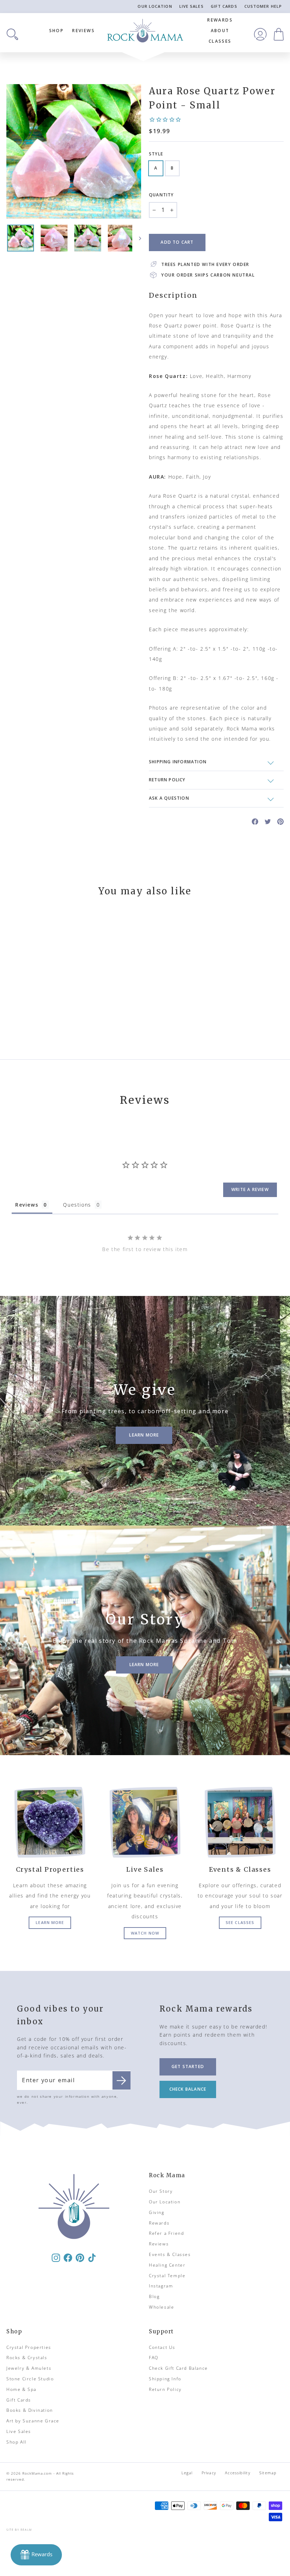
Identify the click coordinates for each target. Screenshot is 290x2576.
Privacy (209, 2473)
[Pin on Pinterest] (280, 821)
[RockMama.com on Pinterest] (80, 2257)
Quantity (161, 195)
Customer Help (263, 6)
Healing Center (167, 2265)
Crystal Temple (167, 2276)
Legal (187, 2473)
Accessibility (237, 2473)
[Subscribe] (121, 2080)
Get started (188, 2066)
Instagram (161, 2286)
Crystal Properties (29, 2347)
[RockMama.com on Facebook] (68, 2257)
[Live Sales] (145, 1822)
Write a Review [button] (250, 1189)
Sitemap (268, 2473)
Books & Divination (30, 2410)
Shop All (16, 2442)
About (220, 31)
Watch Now (145, 1933)
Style (156, 154)
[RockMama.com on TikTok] (92, 2257)
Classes (220, 41)
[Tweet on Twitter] (268, 821)
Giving (157, 2212)
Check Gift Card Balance (178, 2368)
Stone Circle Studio (30, 2379)
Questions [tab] (77, 1205)
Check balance (188, 2089)
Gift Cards (224, 6)
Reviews (83, 31)
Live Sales (192, 6)
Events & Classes (170, 2254)
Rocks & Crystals (27, 2358)
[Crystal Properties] (50, 1822)
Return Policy (165, 2389)
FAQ (154, 2358)
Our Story (161, 2191)
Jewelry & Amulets (29, 2368)
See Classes (240, 1922)
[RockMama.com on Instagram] (56, 2257)
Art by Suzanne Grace (33, 2421)
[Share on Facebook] (255, 821)
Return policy (167, 780)
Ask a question (169, 798)
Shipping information (178, 762)
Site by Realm (19, 2530)
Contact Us (162, 2347)
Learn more (50, 1922)
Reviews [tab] (27, 1205)
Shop (57, 31)
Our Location (155, 6)
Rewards (220, 20)
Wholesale (161, 2307)
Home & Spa (21, 2389)
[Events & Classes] (240, 1822)
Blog (154, 2296)
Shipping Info (165, 2379)
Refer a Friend (166, 2233)
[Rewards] (36, 2555)
